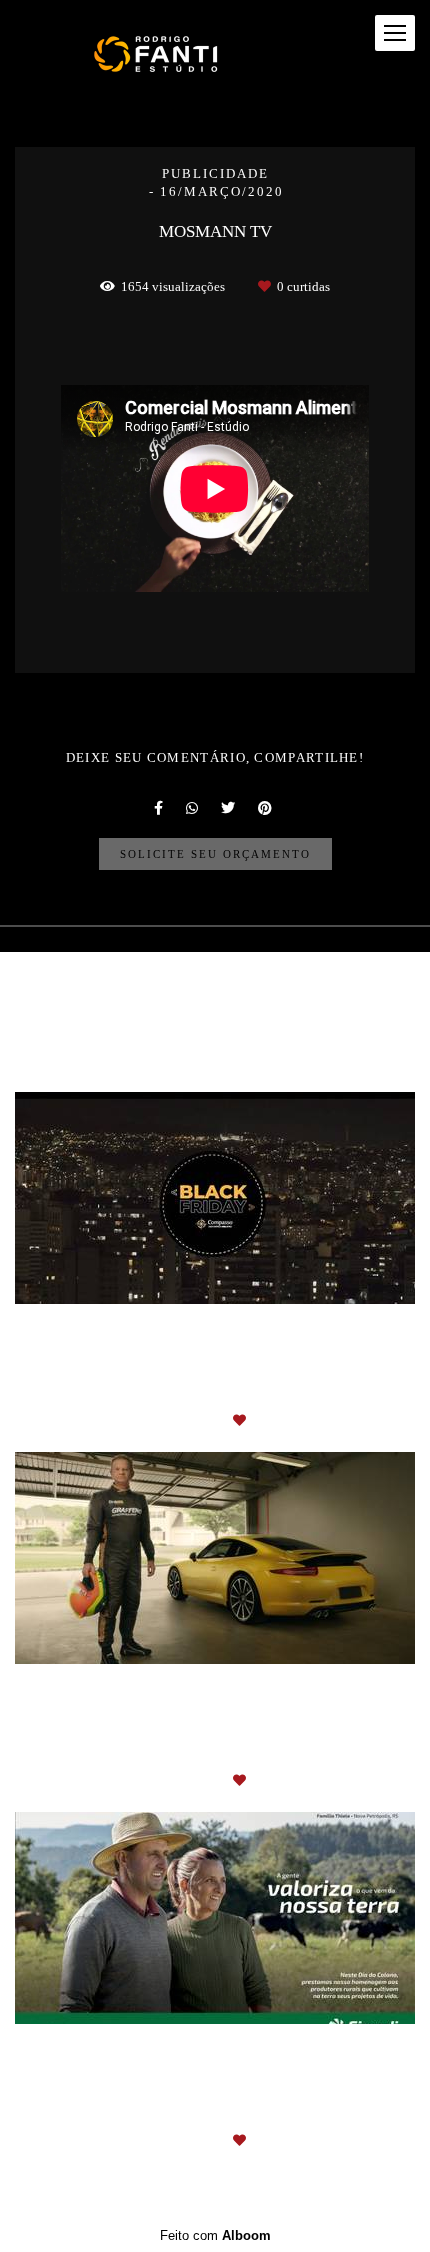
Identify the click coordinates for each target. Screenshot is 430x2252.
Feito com (215, 2235)
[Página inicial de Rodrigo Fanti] (161, 53)
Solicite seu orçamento (215, 854)
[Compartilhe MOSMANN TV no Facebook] (160, 808)
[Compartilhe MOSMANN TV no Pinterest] (266, 808)
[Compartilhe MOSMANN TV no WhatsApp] (193, 808)
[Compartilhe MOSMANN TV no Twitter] (229, 808)
